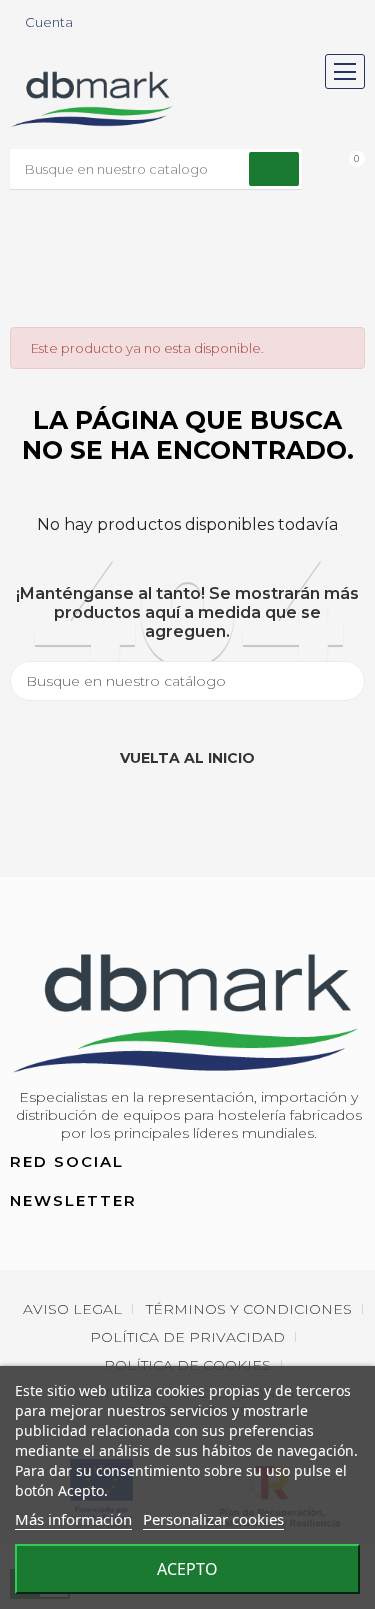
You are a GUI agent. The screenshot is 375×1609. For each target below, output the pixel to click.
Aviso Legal (72, 1309)
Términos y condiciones (249, 1309)
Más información (73, 1519)
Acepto (187, 1569)
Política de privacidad (187, 1337)
